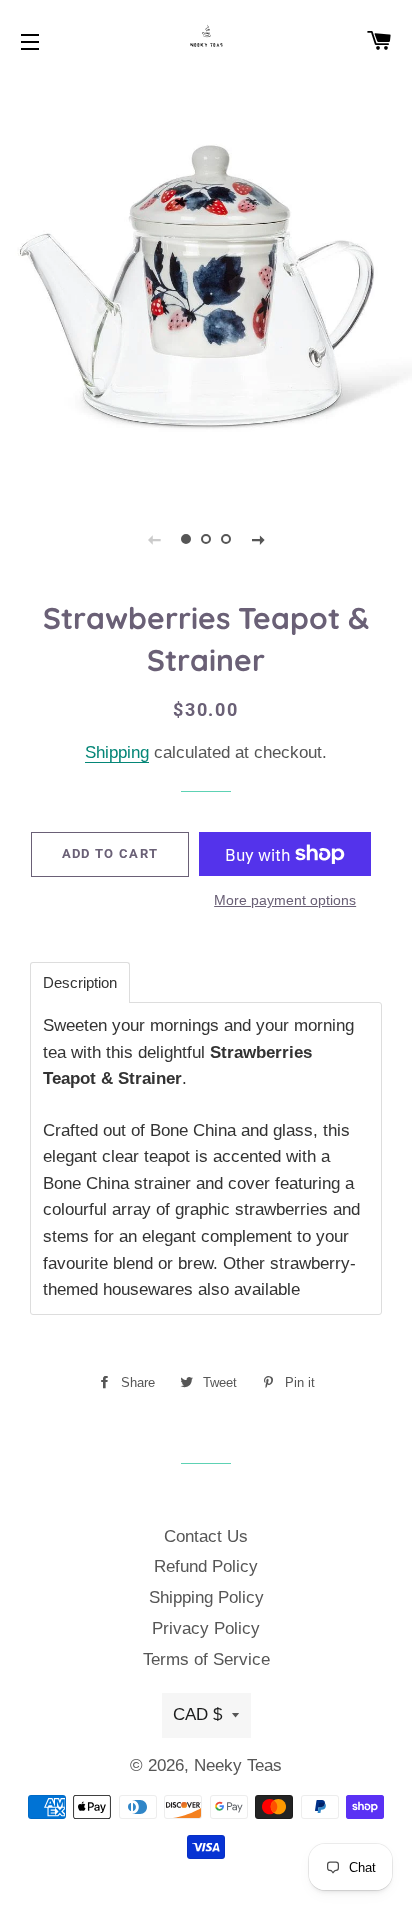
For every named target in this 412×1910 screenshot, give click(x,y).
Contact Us (206, 1536)
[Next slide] (258, 539)
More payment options (285, 900)
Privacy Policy (206, 1628)
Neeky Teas (238, 1765)
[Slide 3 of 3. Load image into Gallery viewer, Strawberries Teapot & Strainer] (226, 539)
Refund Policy (206, 1566)
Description (80, 982)
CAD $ (197, 1714)
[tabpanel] (206, 286)
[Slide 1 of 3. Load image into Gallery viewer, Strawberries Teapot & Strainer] (186, 539)
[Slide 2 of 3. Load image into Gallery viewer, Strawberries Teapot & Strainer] (206, 539)
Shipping (117, 752)
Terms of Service (206, 1659)
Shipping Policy (206, 1597)
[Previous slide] (154, 539)
